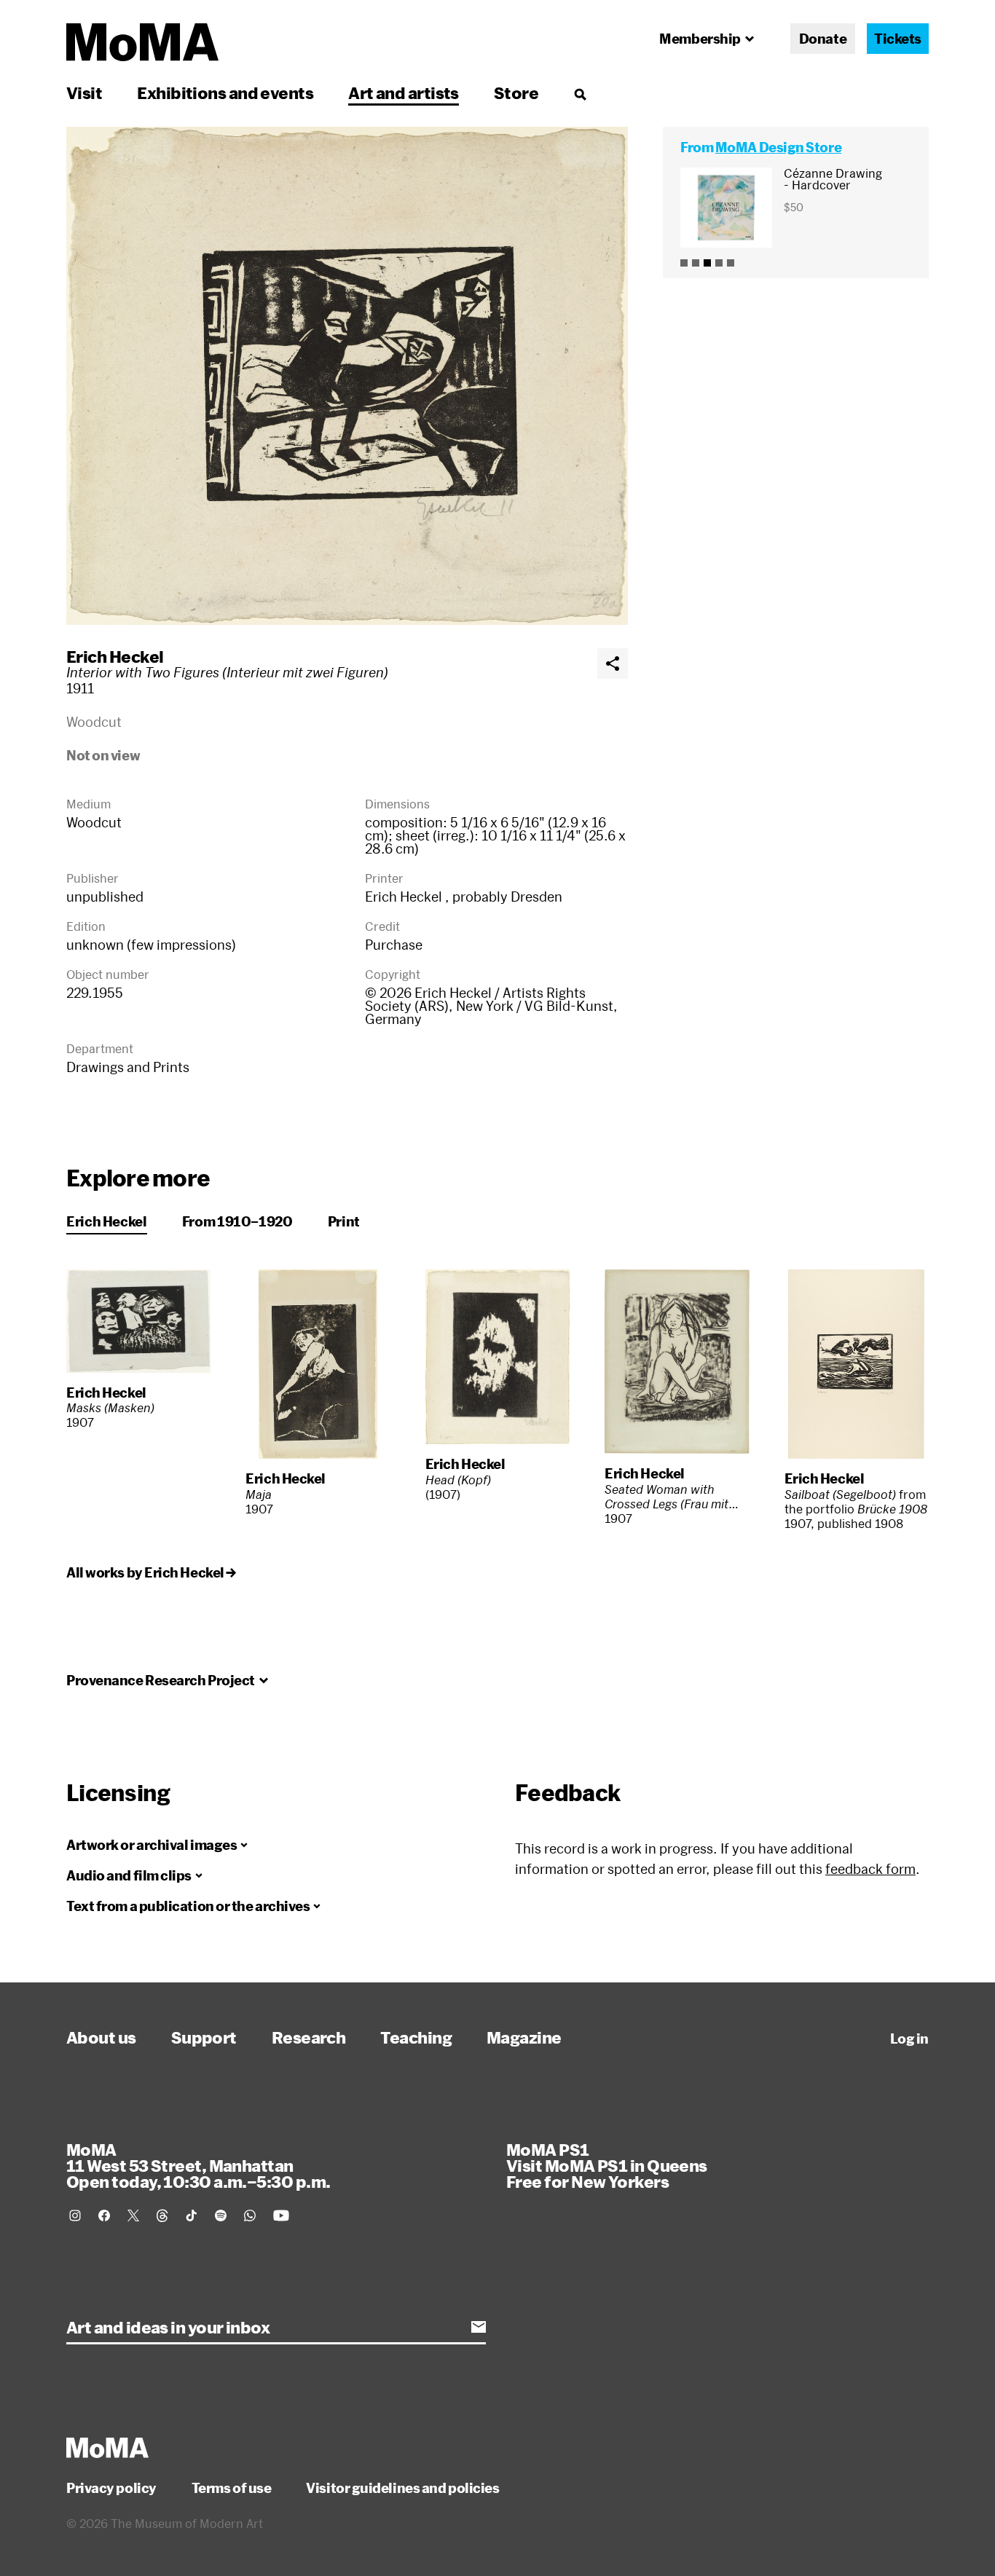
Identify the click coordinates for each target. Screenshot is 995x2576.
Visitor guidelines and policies (402, 2488)
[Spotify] (221, 2215)
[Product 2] (696, 263)
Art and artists (404, 92)
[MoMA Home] (142, 42)
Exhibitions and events (225, 92)
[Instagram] (75, 2215)
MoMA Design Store (778, 147)
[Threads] (162, 2215)
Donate (823, 39)
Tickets (898, 39)
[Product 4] (719, 263)
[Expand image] (347, 376)
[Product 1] (684, 263)
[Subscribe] (479, 2327)
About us (101, 2037)
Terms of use (232, 2488)
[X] (133, 2215)
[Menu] (580, 94)
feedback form (870, 1869)
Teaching (416, 2037)
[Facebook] (104, 2215)
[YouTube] (281, 2215)
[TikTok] (192, 2215)
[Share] (613, 663)
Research (309, 2037)
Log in (909, 2039)
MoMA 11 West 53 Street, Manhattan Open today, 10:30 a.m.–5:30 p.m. (198, 2165)
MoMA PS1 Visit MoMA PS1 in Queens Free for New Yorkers (607, 2165)
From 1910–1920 (237, 1221)
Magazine (524, 2037)
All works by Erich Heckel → (151, 1572)
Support (204, 2037)
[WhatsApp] (250, 2215)
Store (516, 92)
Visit (84, 92)
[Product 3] (707, 263)
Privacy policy (111, 2488)
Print (344, 1221)
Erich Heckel (115, 656)
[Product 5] (731, 263)
